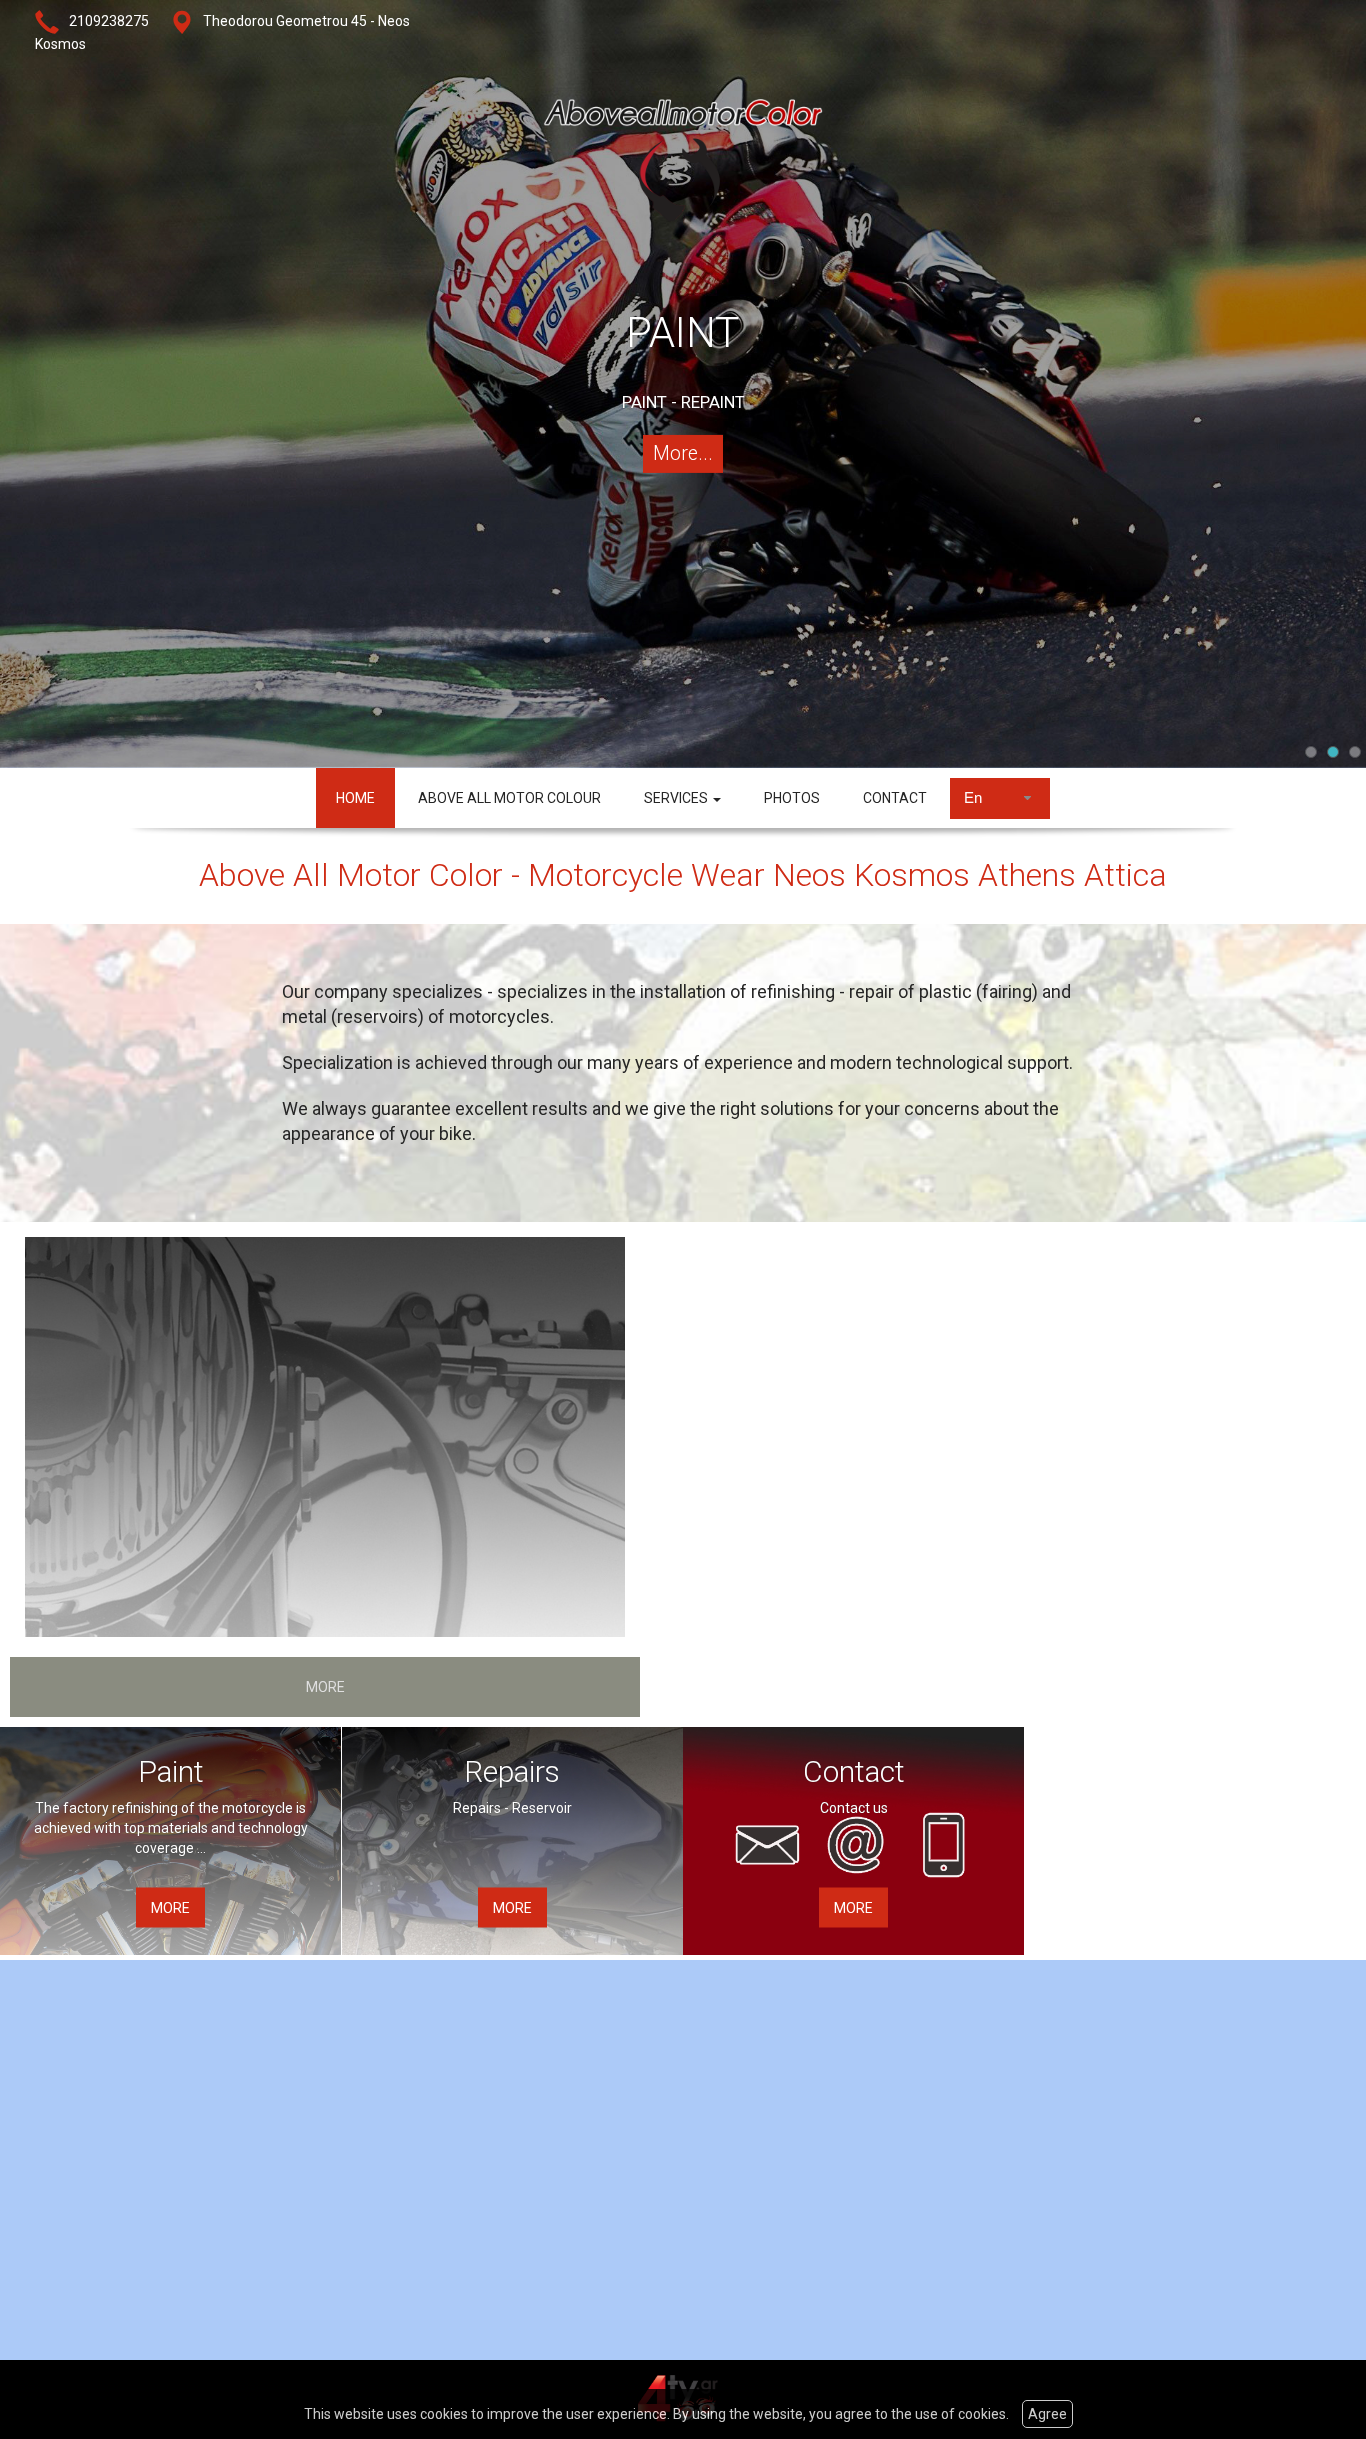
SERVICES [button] (677, 798)
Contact (854, 1770)
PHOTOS (792, 798)
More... (683, 453)
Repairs (512, 1770)
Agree (1047, 2414)
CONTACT (895, 798)
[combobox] (1000, 798)
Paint (171, 1770)
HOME (355, 798)
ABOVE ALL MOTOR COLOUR (509, 798)
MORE (325, 1687)
